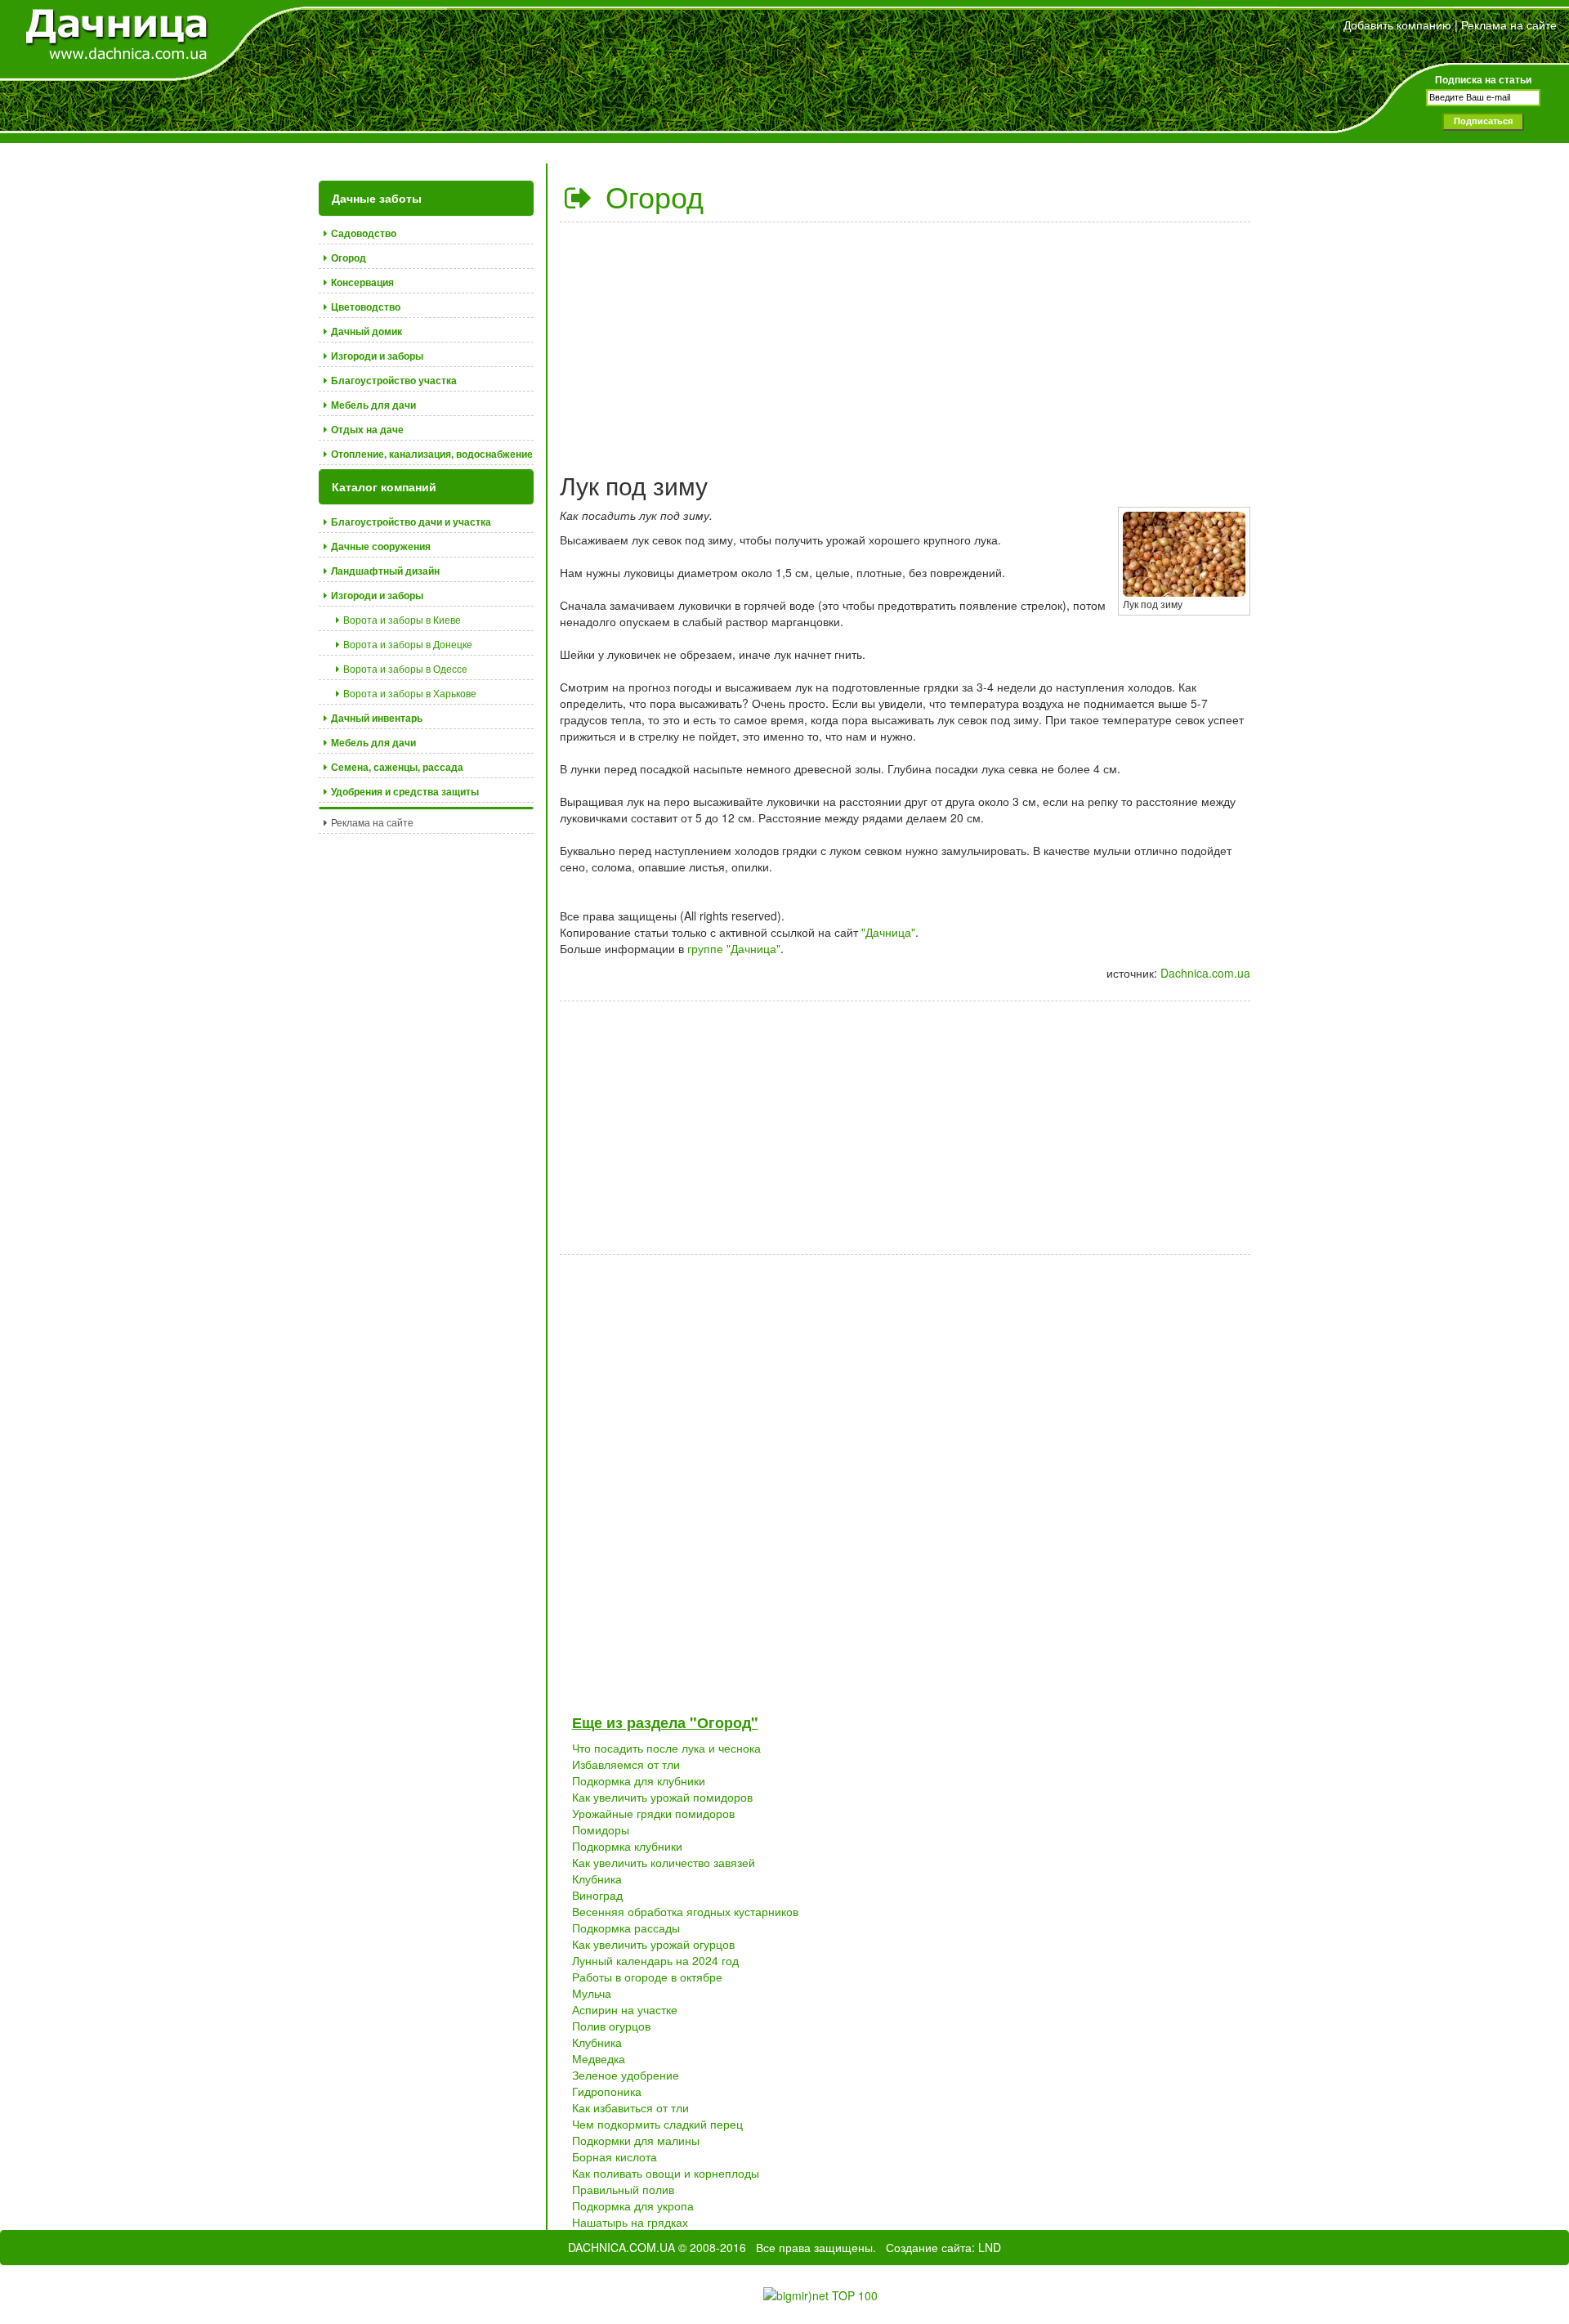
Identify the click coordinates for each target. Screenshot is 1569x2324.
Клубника (597, 1878)
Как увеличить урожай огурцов (653, 1944)
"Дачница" (888, 932)
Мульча (592, 1993)
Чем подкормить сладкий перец (657, 2124)
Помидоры (601, 1829)
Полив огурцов (611, 2026)
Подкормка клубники (627, 1846)
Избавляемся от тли (626, 1764)
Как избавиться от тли (630, 2107)
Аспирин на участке (625, 2009)
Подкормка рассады (626, 1928)
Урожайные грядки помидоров (653, 1813)
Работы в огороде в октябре (647, 1977)
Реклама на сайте (1509, 25)
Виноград (597, 1895)
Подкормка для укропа (633, 2205)
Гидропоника (607, 2091)
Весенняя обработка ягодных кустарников (685, 1911)
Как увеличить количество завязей (664, 1862)
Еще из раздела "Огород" (665, 1722)
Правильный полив (623, 2189)
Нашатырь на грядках (630, 2222)
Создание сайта (929, 2247)
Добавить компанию (1397, 25)
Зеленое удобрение (626, 2075)
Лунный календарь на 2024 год (655, 1960)
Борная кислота (615, 2156)
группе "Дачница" (734, 948)
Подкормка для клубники (639, 1780)
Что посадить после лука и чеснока (666, 1748)
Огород (650, 196)
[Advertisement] (905, 341)
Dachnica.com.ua (1205, 973)
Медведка (599, 2058)
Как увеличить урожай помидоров (662, 1797)
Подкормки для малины (636, 2140)
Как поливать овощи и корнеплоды (666, 2173)
